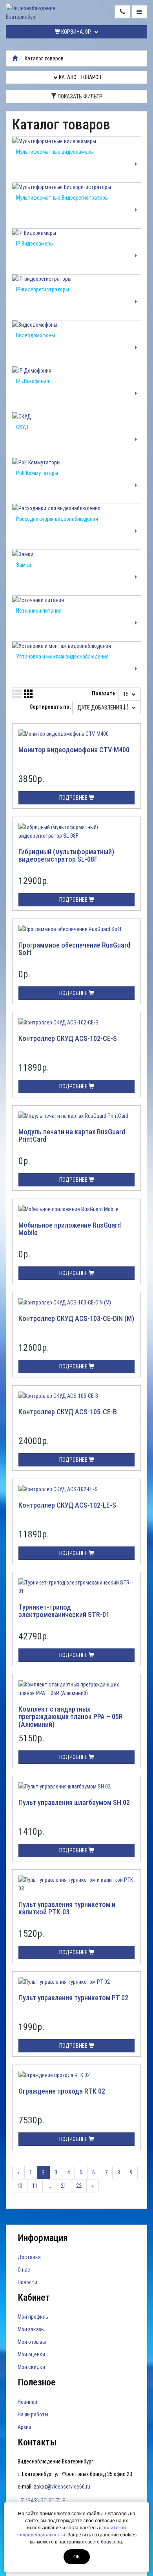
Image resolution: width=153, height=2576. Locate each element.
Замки (24, 565)
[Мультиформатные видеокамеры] (76, 141)
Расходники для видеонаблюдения (57, 519)
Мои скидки (31, 2367)
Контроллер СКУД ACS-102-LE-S (67, 1505)
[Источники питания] (76, 600)
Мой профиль (33, 2317)
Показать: (104, 693)
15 (127, 694)
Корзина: (76, 32)
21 (64, 2186)
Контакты (37, 2442)
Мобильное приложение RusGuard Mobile (70, 1229)
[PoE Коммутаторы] (76, 462)
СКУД (22, 427)
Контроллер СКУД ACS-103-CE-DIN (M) (76, 1318)
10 (20, 2186)
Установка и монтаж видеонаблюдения (62, 657)
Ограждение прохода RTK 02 (62, 2091)
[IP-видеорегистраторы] (76, 279)
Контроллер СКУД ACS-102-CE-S (68, 1038)
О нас (24, 2270)
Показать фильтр (79, 96)
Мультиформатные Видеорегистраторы (62, 198)
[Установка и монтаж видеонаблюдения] (76, 646)
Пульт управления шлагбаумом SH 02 (74, 1802)
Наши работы (33, 2414)
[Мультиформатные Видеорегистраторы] (76, 187)
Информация (43, 2238)
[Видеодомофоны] (76, 325)
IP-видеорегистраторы (43, 289)
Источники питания (39, 611)
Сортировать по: (50, 707)
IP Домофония (33, 381)
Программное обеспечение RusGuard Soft (74, 949)
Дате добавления (100, 708)
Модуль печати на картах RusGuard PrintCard (72, 1136)
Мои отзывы (32, 2342)
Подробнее (74, 798)
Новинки (27, 2402)
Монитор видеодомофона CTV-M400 (74, 750)
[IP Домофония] (76, 371)
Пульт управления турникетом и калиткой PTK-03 (67, 1908)
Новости (27, 2282)
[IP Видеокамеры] (76, 233)
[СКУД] (76, 417)
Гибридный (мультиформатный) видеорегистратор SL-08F (66, 856)
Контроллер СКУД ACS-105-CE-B (68, 1412)
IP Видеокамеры (35, 244)
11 (35, 2186)
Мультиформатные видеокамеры (55, 152)
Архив (25, 2427)
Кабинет (34, 2298)
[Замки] (76, 554)
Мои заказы (31, 2329)
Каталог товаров (79, 77)
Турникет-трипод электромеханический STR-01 (64, 1611)
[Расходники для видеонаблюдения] (76, 508)
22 (79, 2186)
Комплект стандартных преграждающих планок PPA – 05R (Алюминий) (71, 1717)
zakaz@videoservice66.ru (62, 2487)
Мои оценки (31, 2354)
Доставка (29, 2257)
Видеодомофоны (36, 335)
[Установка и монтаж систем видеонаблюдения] (15, 58)
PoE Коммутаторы (37, 473)
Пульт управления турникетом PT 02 (73, 1998)
